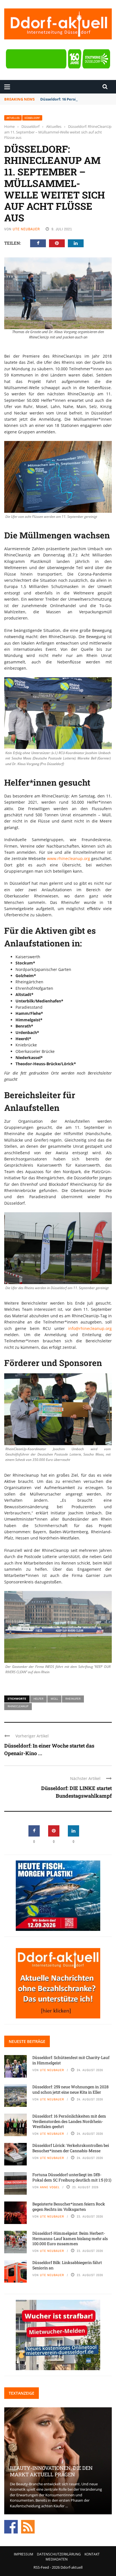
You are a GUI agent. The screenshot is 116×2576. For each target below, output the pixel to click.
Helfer (38, 1699)
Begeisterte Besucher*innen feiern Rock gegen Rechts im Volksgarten (69, 2206)
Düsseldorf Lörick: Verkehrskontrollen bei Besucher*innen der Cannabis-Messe (71, 2148)
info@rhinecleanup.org (90, 1328)
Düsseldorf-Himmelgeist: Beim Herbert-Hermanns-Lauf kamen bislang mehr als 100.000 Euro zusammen (70, 2238)
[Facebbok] (11, 2526)
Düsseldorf (32, 118)
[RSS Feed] (28, 2526)
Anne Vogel (50, 2187)
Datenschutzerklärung (59, 2554)
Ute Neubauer (26, 229)
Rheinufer (73, 1699)
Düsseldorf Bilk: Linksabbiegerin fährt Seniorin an (67, 2265)
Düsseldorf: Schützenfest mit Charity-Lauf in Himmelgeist (71, 2060)
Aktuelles (13, 118)
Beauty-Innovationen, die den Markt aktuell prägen (51, 2471)
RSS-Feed (41, 2567)
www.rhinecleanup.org (69, 858)
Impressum (24, 2554)
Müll (54, 1699)
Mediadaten (57, 2559)
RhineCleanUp (18, 1706)
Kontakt (92, 2554)
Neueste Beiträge (27, 2041)
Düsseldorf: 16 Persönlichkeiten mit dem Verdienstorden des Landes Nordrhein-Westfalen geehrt (69, 2121)
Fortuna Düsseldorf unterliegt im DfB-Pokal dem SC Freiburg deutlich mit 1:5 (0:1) (72, 2177)
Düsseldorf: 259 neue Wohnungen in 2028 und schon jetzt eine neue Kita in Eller (71, 2089)
